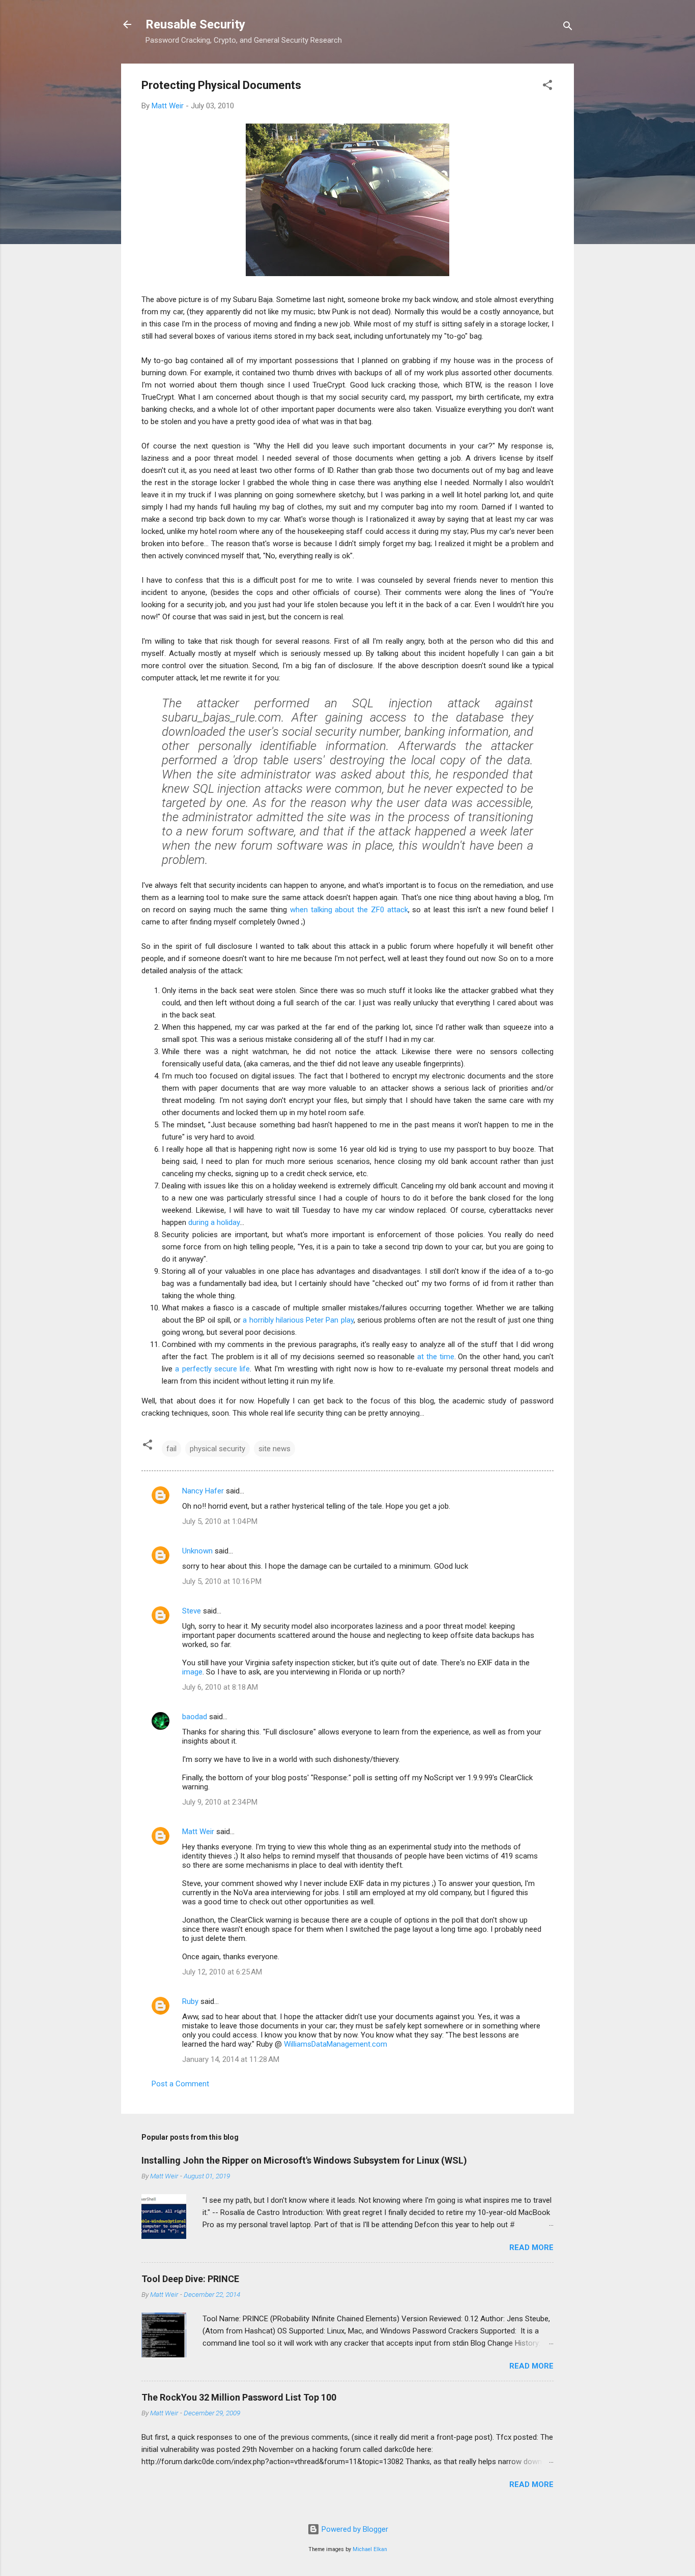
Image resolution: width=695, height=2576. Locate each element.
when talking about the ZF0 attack (349, 910)
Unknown (197, 1551)
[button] (547, 87)
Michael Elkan (370, 2549)
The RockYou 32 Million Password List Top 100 (239, 2397)
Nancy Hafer (203, 1491)
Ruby (190, 2001)
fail (171, 1449)
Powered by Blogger (354, 2529)
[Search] (568, 28)
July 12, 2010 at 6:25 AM (222, 1972)
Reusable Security (195, 24)
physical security (218, 1449)
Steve (192, 1611)
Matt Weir (198, 1832)
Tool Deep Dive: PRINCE (190, 2279)
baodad (195, 1717)
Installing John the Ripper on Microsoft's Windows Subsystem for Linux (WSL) (304, 2160)
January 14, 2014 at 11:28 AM (231, 2059)
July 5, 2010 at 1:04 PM (220, 1521)
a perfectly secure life (212, 1369)
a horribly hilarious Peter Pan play (298, 1320)
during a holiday (214, 1222)
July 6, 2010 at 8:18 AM (220, 1687)
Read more (531, 2248)
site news (274, 1449)
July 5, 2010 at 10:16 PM (222, 1581)
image (192, 1672)
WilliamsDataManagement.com (336, 2044)
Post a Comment (180, 2084)
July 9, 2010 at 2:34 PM (220, 1802)
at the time (436, 1357)
